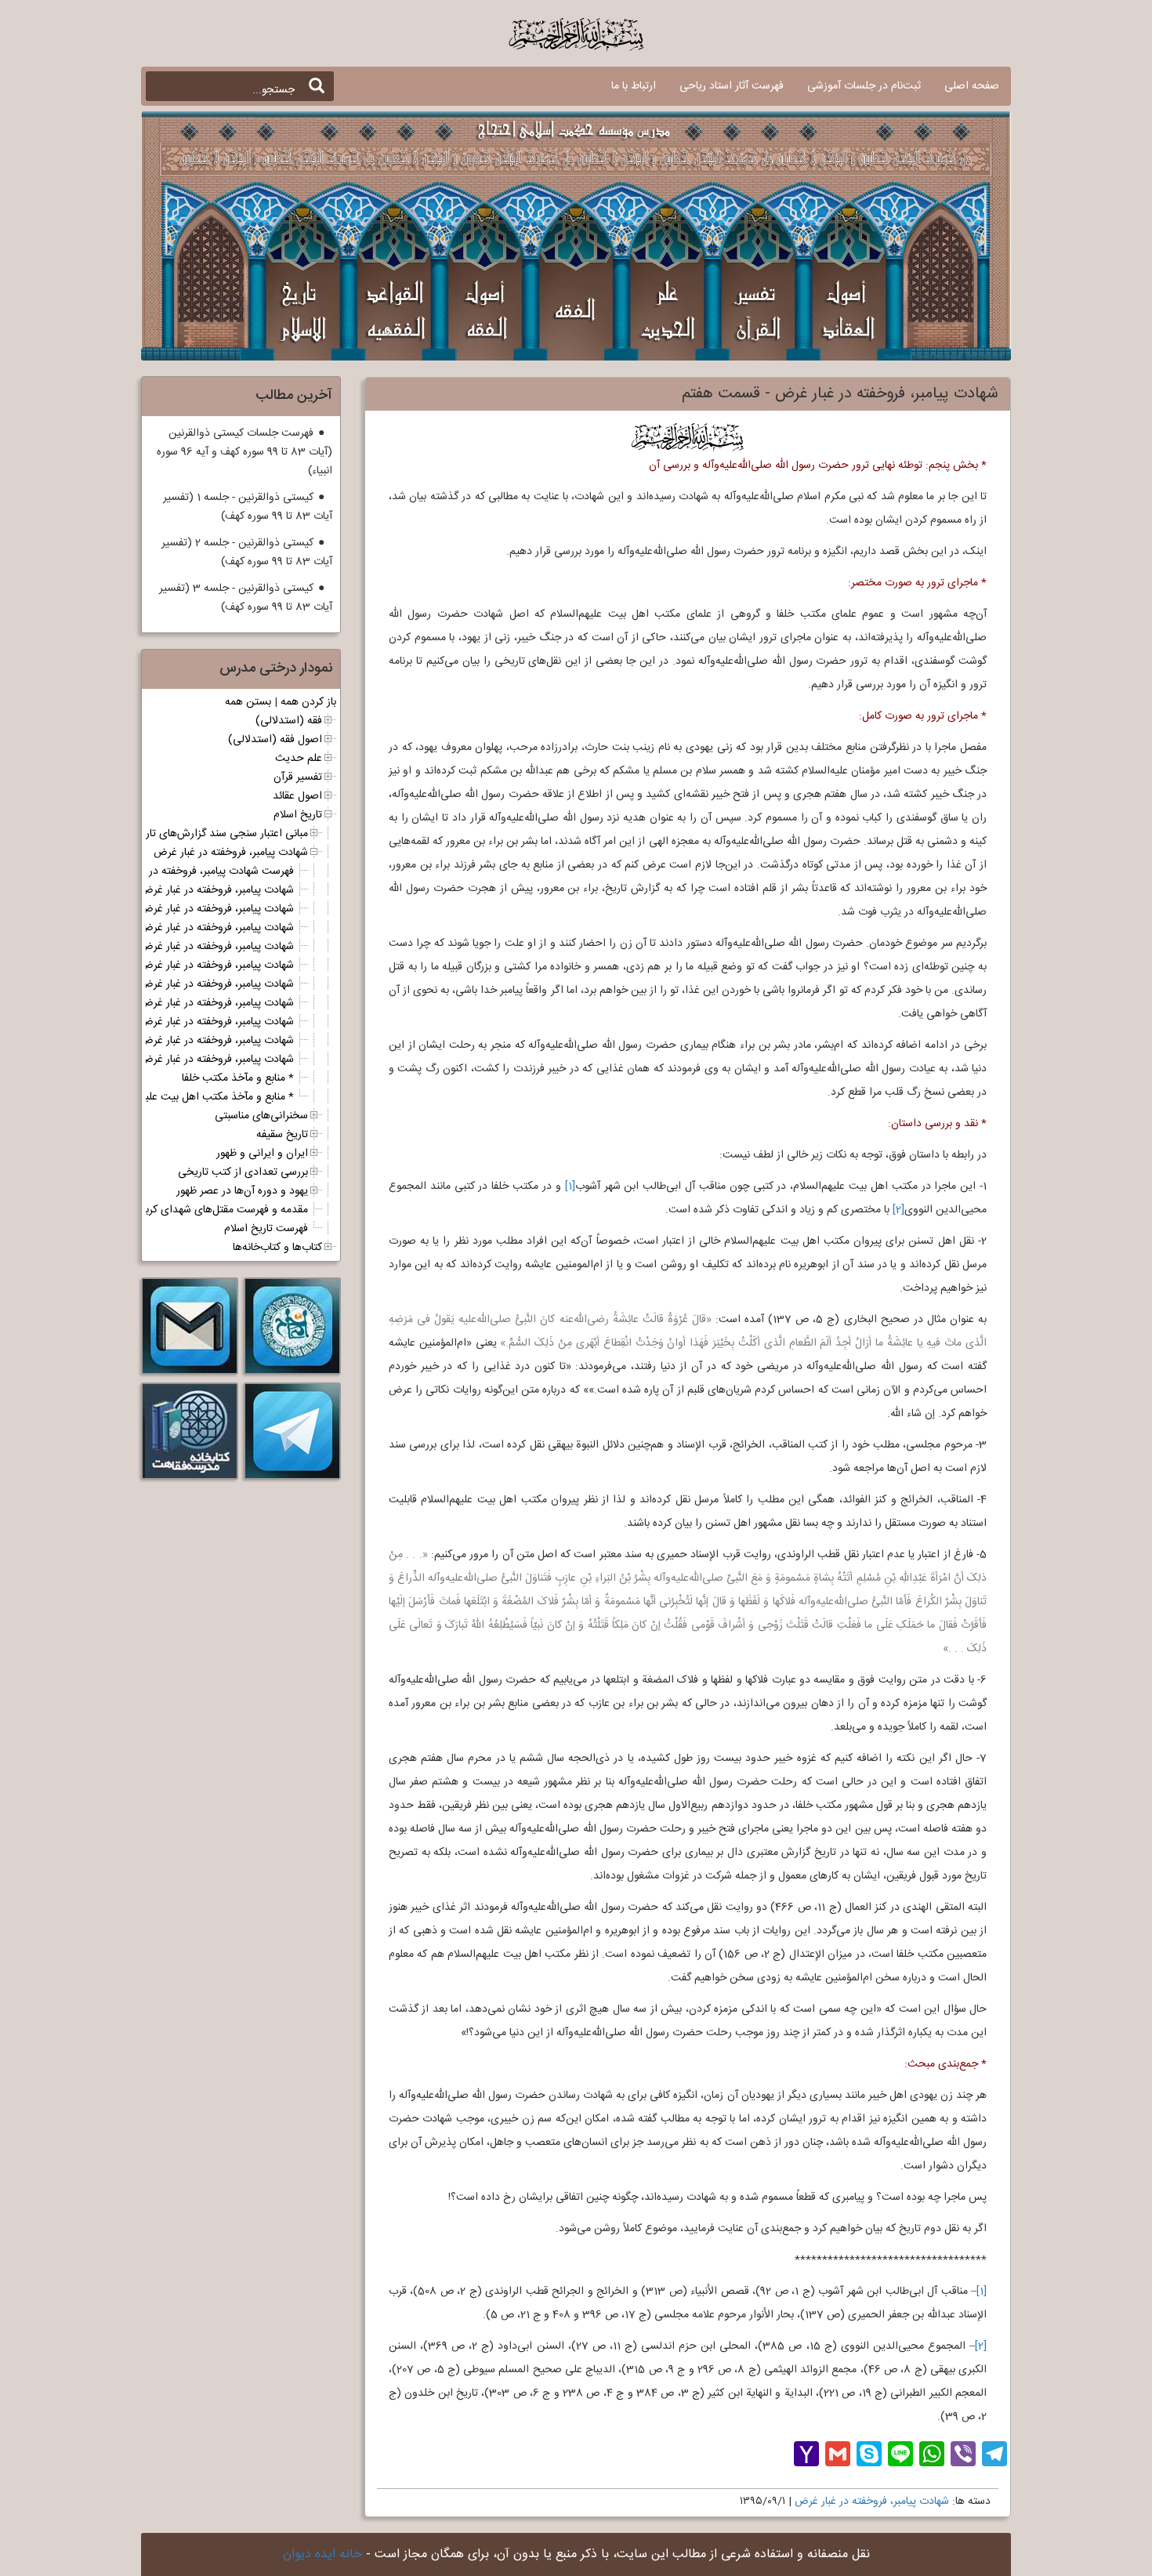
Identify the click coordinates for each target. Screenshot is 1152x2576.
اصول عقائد (297, 796)
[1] (570, 1187)
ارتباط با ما (634, 86)
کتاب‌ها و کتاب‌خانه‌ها (277, 1248)
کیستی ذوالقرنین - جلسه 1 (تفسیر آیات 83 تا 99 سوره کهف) (248, 507)
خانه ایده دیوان (322, 2554)
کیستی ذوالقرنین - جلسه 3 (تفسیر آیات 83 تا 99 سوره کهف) (246, 598)
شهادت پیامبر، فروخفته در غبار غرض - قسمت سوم (186, 928)
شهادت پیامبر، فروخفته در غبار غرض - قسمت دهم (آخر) (172, 1060)
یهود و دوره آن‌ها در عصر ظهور (242, 1191)
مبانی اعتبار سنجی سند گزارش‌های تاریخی (217, 834)
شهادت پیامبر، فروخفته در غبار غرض (872, 2502)
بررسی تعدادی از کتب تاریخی (243, 1172)
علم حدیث (299, 759)
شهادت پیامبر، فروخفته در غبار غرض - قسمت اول (187, 890)
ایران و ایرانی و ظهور (262, 1154)
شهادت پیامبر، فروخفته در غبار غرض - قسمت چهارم (183, 947)
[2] (898, 1210)
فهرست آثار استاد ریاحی (732, 86)
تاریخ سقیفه (282, 1135)
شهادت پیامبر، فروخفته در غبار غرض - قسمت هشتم (182, 1022)
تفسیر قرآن (298, 777)
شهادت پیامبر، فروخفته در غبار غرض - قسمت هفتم (184, 1003)
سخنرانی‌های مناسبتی (261, 1116)
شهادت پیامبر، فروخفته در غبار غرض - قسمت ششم (183, 984)
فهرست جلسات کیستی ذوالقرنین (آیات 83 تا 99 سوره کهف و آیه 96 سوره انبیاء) (245, 452)
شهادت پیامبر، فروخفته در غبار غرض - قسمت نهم (188, 1041)
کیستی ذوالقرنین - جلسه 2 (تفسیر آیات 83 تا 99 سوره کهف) (247, 553)
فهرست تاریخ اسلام (266, 1229)
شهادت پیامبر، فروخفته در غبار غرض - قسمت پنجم (185, 966)
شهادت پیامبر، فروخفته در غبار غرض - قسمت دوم (187, 909)
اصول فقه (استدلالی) (275, 740)
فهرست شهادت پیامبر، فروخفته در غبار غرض (199, 871)
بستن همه (248, 702)
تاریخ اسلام (298, 815)
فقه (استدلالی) (289, 721)
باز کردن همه (308, 702)
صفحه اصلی (972, 86)
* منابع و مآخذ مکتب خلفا (238, 1078)
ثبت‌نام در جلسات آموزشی (864, 86)
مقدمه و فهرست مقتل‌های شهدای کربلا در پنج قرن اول (189, 1210)
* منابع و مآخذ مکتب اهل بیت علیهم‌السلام (200, 1097)
